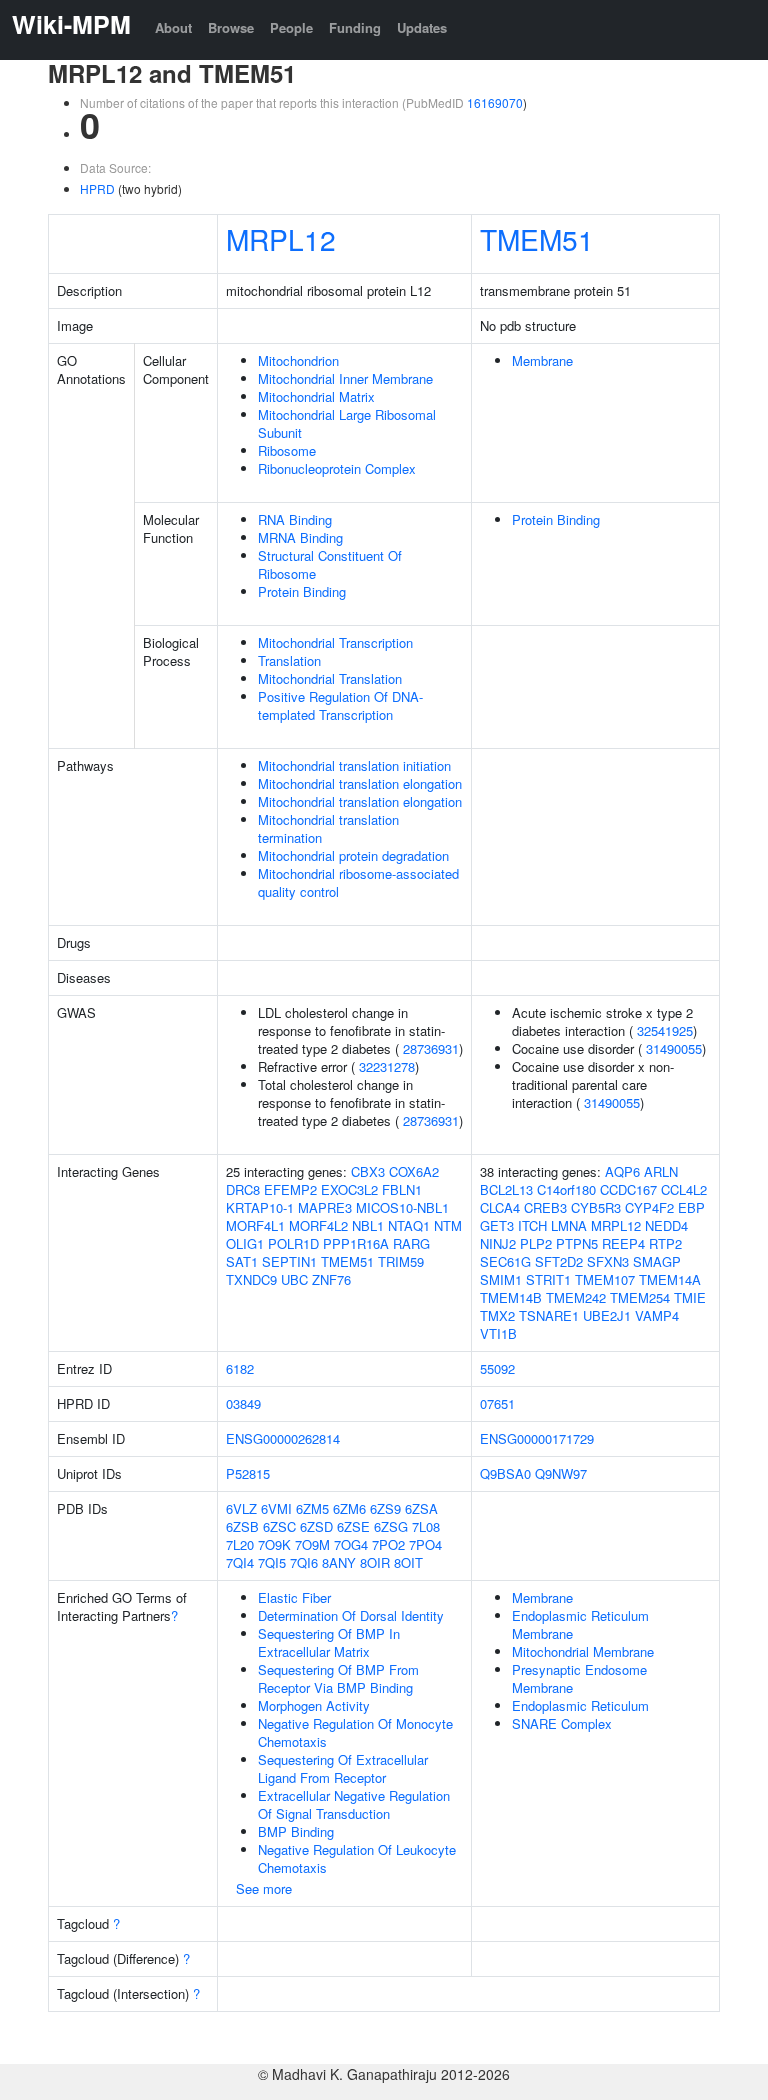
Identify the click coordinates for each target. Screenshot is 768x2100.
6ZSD (316, 1526)
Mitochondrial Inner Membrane (345, 378)
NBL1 (368, 1225)
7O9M (312, 1544)
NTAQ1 (409, 1225)
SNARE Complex (562, 1723)
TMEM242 (576, 1297)
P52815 (248, 1473)
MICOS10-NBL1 (402, 1207)
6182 (240, 1368)
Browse (231, 27)
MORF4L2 (318, 1225)
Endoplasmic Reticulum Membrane (580, 1624)
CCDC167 (628, 1189)
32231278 (387, 1066)
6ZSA (421, 1508)
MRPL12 (281, 239)
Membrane (542, 360)
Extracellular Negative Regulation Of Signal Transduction (354, 1804)
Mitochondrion (298, 360)
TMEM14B (511, 1297)
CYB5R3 (596, 1207)
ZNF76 (331, 1279)
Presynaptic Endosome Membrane (579, 1678)
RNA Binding (295, 519)
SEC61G (505, 1261)
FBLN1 (402, 1189)
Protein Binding (302, 591)
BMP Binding (296, 1831)
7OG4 (351, 1544)
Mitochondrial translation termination (328, 828)
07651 (497, 1403)
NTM (448, 1225)
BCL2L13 (506, 1189)
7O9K (274, 1544)
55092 (497, 1368)
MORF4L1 (255, 1225)
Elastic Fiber (294, 1597)
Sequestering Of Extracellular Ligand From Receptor (343, 1768)
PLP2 (536, 1243)
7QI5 (272, 1562)
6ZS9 (385, 1508)
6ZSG (391, 1526)
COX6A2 (414, 1171)
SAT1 (242, 1261)
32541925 (665, 1030)
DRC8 (243, 1189)
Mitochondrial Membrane (583, 1651)
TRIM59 (401, 1261)
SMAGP (657, 1261)
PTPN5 (577, 1243)
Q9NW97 (561, 1473)
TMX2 (497, 1315)
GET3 (497, 1225)
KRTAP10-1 (260, 1207)
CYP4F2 (649, 1207)
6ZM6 (349, 1508)
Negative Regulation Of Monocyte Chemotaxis (355, 1732)
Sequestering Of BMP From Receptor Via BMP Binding (338, 1678)
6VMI (276, 1508)
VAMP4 (657, 1315)
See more (264, 1888)
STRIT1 (548, 1279)
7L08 (426, 1526)
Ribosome (287, 450)
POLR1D (293, 1243)
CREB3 (545, 1207)
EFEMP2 (290, 1189)
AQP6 (622, 1171)
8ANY (339, 1562)
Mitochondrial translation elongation (360, 783)
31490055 (674, 1048)
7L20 (240, 1544)
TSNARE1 (549, 1315)
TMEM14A (670, 1279)
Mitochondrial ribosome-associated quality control (358, 882)
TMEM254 (640, 1297)
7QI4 (240, 1562)
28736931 (431, 1048)
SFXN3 (608, 1261)
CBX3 (368, 1171)
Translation (289, 660)
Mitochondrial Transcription (335, 642)
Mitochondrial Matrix (316, 396)
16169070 (495, 102)
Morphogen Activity (314, 1705)
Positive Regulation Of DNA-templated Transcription (340, 705)
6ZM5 (312, 1508)
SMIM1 (501, 1279)
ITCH (532, 1225)
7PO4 (425, 1544)
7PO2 (388, 1544)
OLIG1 (245, 1243)
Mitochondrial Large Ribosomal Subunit (347, 423)
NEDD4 (666, 1225)
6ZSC (279, 1526)
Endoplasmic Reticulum (580, 1705)
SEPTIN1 (289, 1261)
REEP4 (623, 1243)
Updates (422, 27)
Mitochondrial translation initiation (354, 765)
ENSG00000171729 (537, 1438)
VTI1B (498, 1333)
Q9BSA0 (505, 1473)
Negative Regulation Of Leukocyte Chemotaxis (357, 1858)
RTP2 (665, 1243)
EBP (691, 1207)
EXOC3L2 (349, 1189)
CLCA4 (500, 1207)
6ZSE (353, 1526)
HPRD (97, 188)
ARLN (661, 1171)
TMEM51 (537, 239)
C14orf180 (566, 1189)
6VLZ (241, 1508)
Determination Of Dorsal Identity (351, 1615)
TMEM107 (605, 1279)
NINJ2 (498, 1243)
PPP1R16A (356, 1243)
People (291, 27)
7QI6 (304, 1562)
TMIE (690, 1297)
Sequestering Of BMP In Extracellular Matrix (329, 1642)
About (173, 27)
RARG (411, 1243)
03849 (243, 1403)
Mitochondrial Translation (330, 678)
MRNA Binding (300, 537)
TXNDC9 (251, 1279)
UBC (294, 1279)
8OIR (375, 1562)
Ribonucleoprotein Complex (337, 468)
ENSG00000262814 (283, 1438)
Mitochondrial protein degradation (353, 855)
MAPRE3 (325, 1207)
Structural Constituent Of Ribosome (330, 564)
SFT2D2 (559, 1261)
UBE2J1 (607, 1315)
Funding (355, 27)
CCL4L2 (684, 1189)
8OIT (408, 1562)
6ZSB (242, 1526)
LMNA (569, 1225)
